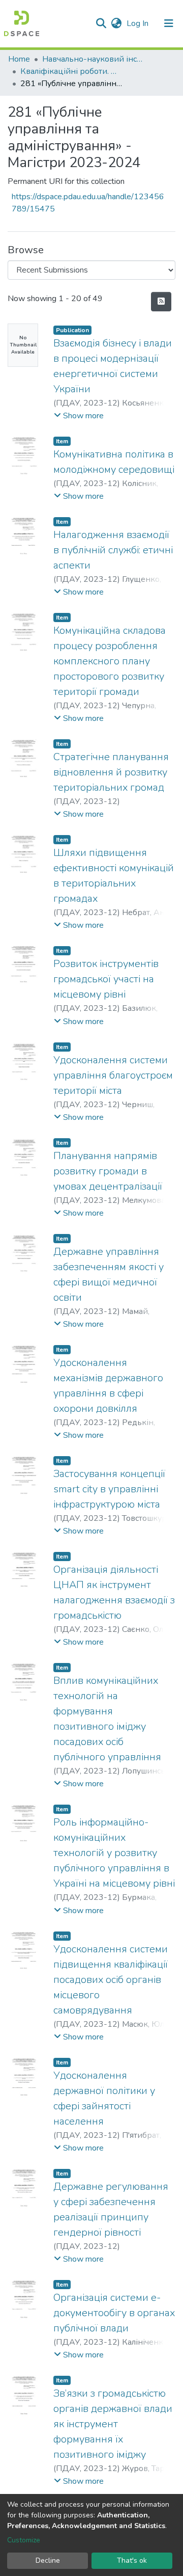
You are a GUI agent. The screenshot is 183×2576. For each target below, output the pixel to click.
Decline (48, 2560)
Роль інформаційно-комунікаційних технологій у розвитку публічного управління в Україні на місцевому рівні (114, 1853)
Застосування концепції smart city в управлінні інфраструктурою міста (109, 1489)
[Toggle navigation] (169, 23)
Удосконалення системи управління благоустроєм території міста (113, 1075)
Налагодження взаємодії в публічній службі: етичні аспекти (113, 550)
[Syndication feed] (161, 302)
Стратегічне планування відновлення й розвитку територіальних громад (111, 772)
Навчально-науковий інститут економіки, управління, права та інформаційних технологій (93, 59)
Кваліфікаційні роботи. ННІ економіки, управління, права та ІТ (71, 71)
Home (19, 59)
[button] (116, 23)
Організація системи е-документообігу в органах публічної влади (114, 2313)
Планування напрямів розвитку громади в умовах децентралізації (108, 1171)
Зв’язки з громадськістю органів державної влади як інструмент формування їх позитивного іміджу (113, 2424)
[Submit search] (101, 23)
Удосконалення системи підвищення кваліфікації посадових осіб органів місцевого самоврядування (111, 1980)
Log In (139, 23)
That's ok (132, 2560)
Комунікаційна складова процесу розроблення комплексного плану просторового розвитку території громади (110, 661)
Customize (24, 2540)
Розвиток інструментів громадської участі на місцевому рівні (106, 979)
